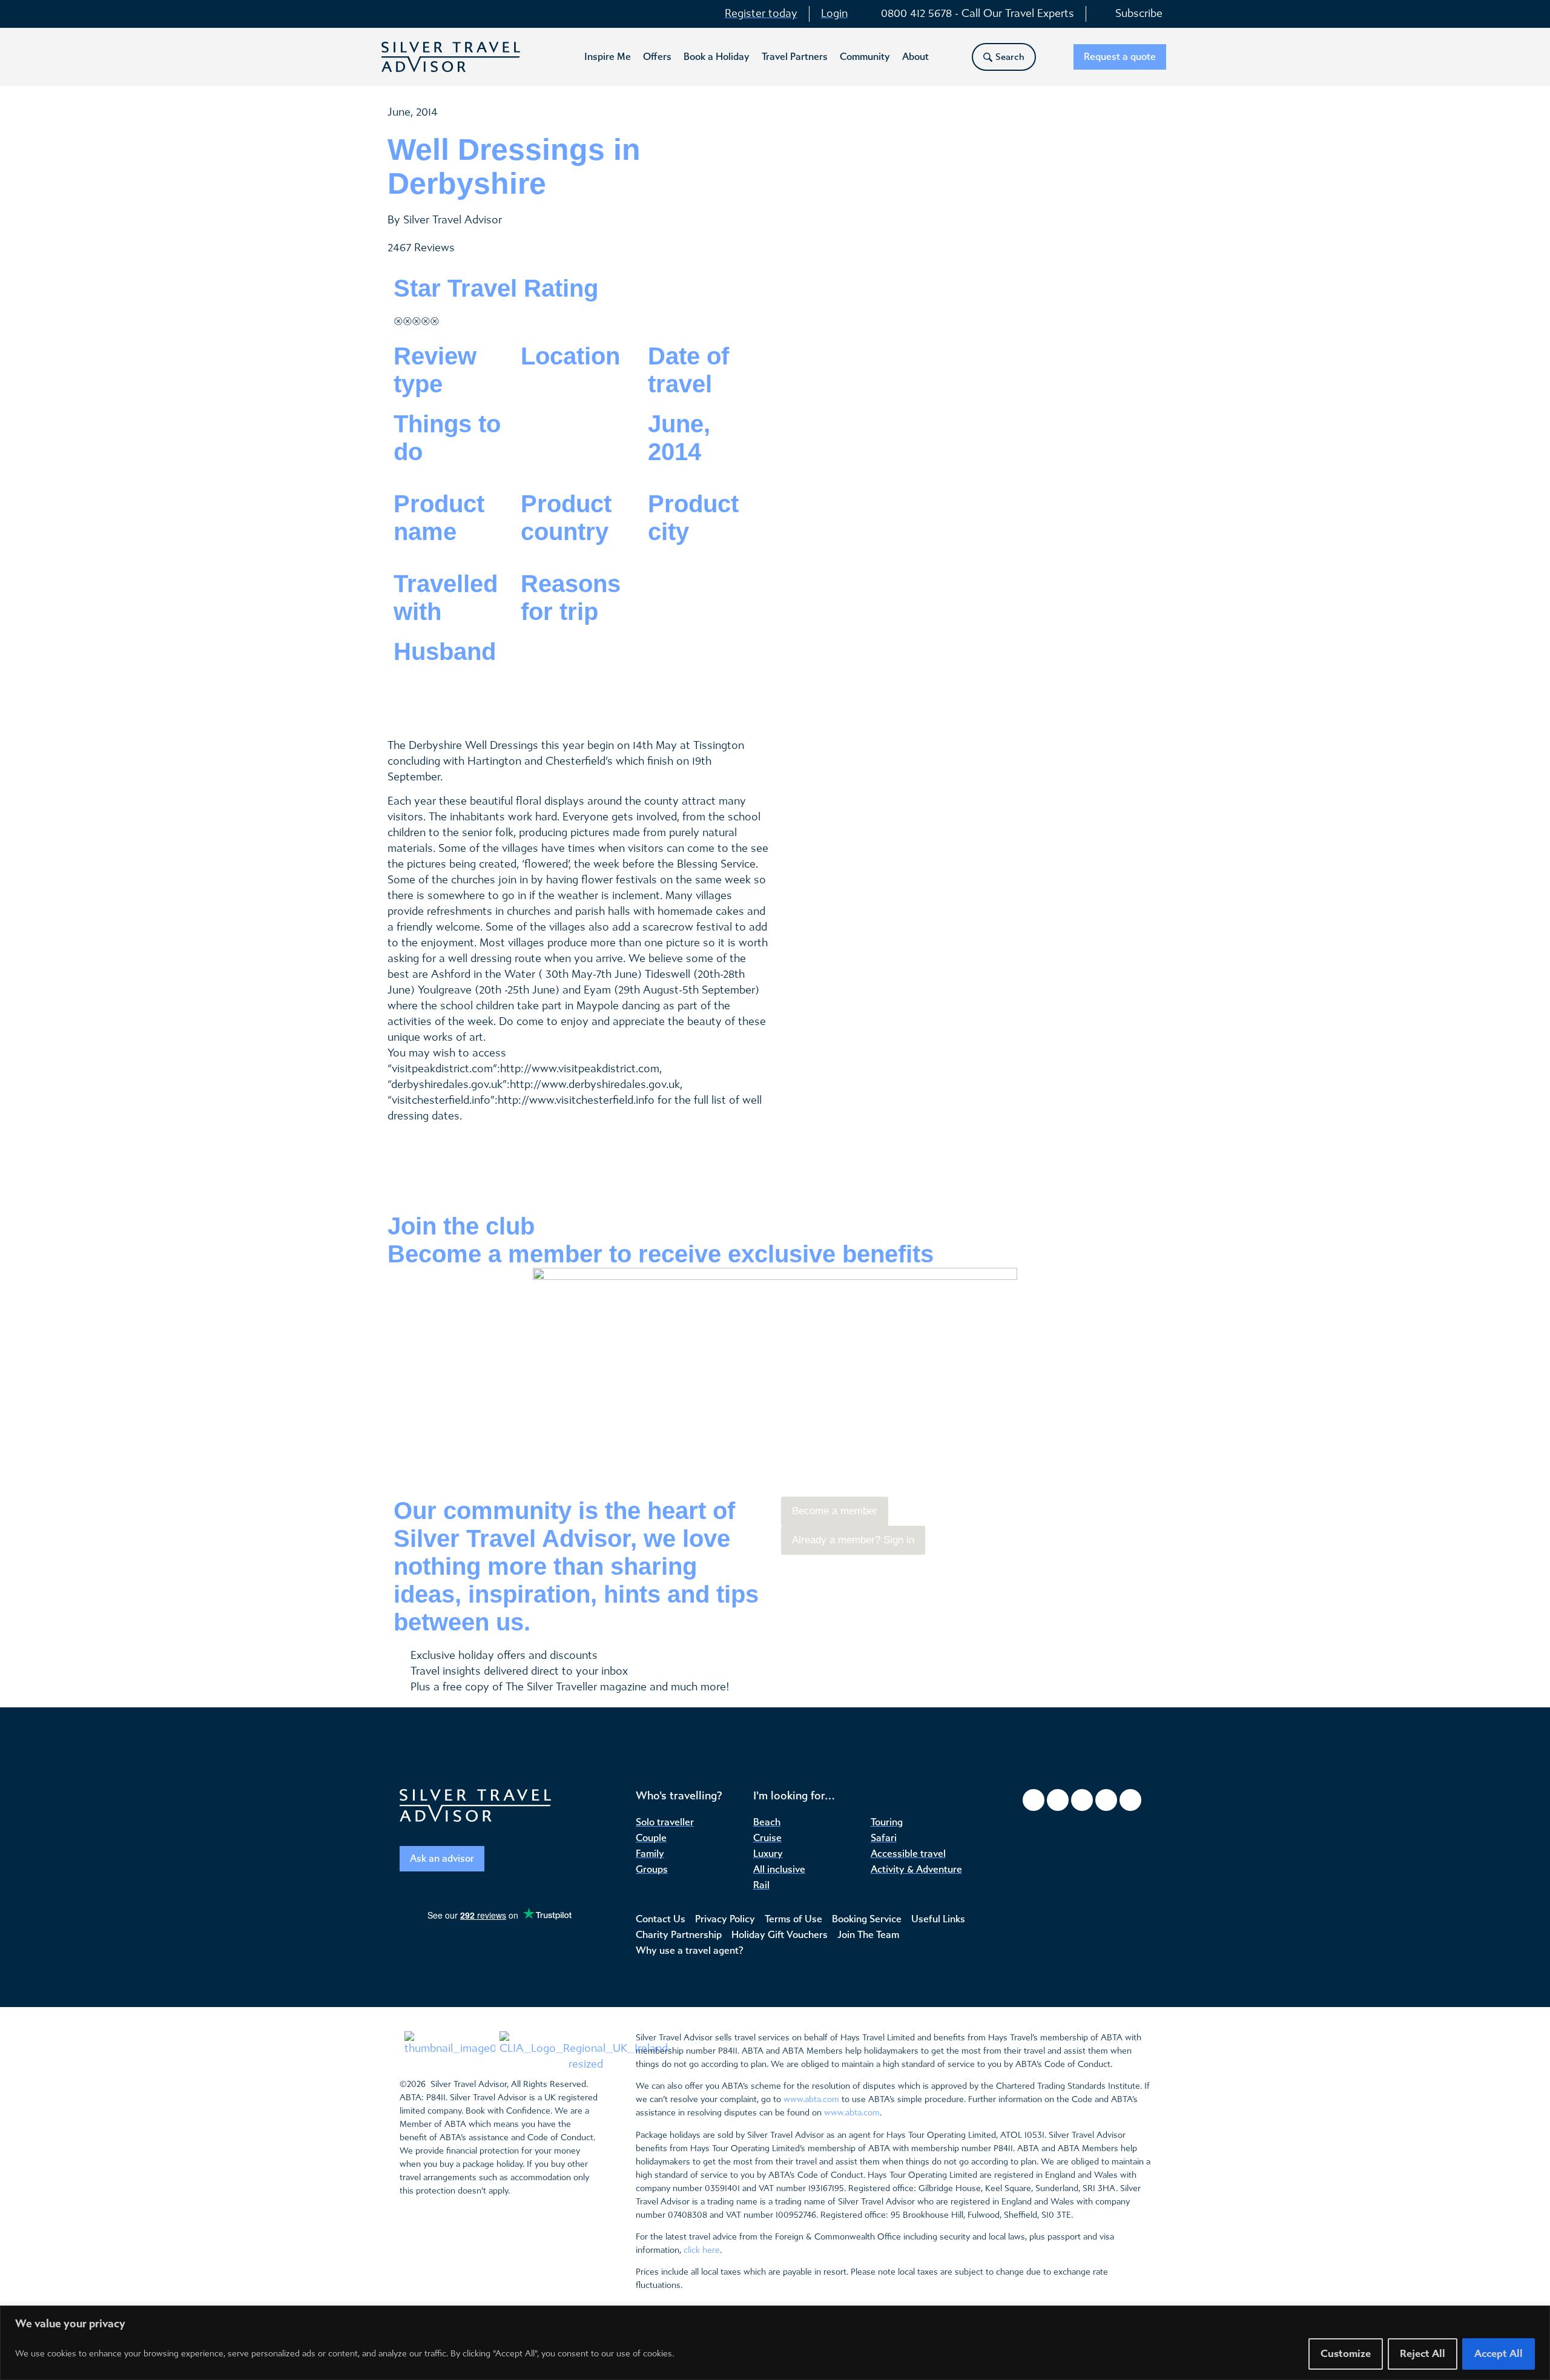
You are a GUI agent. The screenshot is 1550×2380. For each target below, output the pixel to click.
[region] (775, 2343)
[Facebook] (1034, 1800)
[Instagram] (1058, 1800)
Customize (1346, 2354)
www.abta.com (811, 2099)
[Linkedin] (1130, 1800)
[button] (608, 57)
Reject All (1423, 2354)
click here (702, 2250)
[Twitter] (1082, 1800)
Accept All (1499, 2354)
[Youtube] (1106, 1800)
